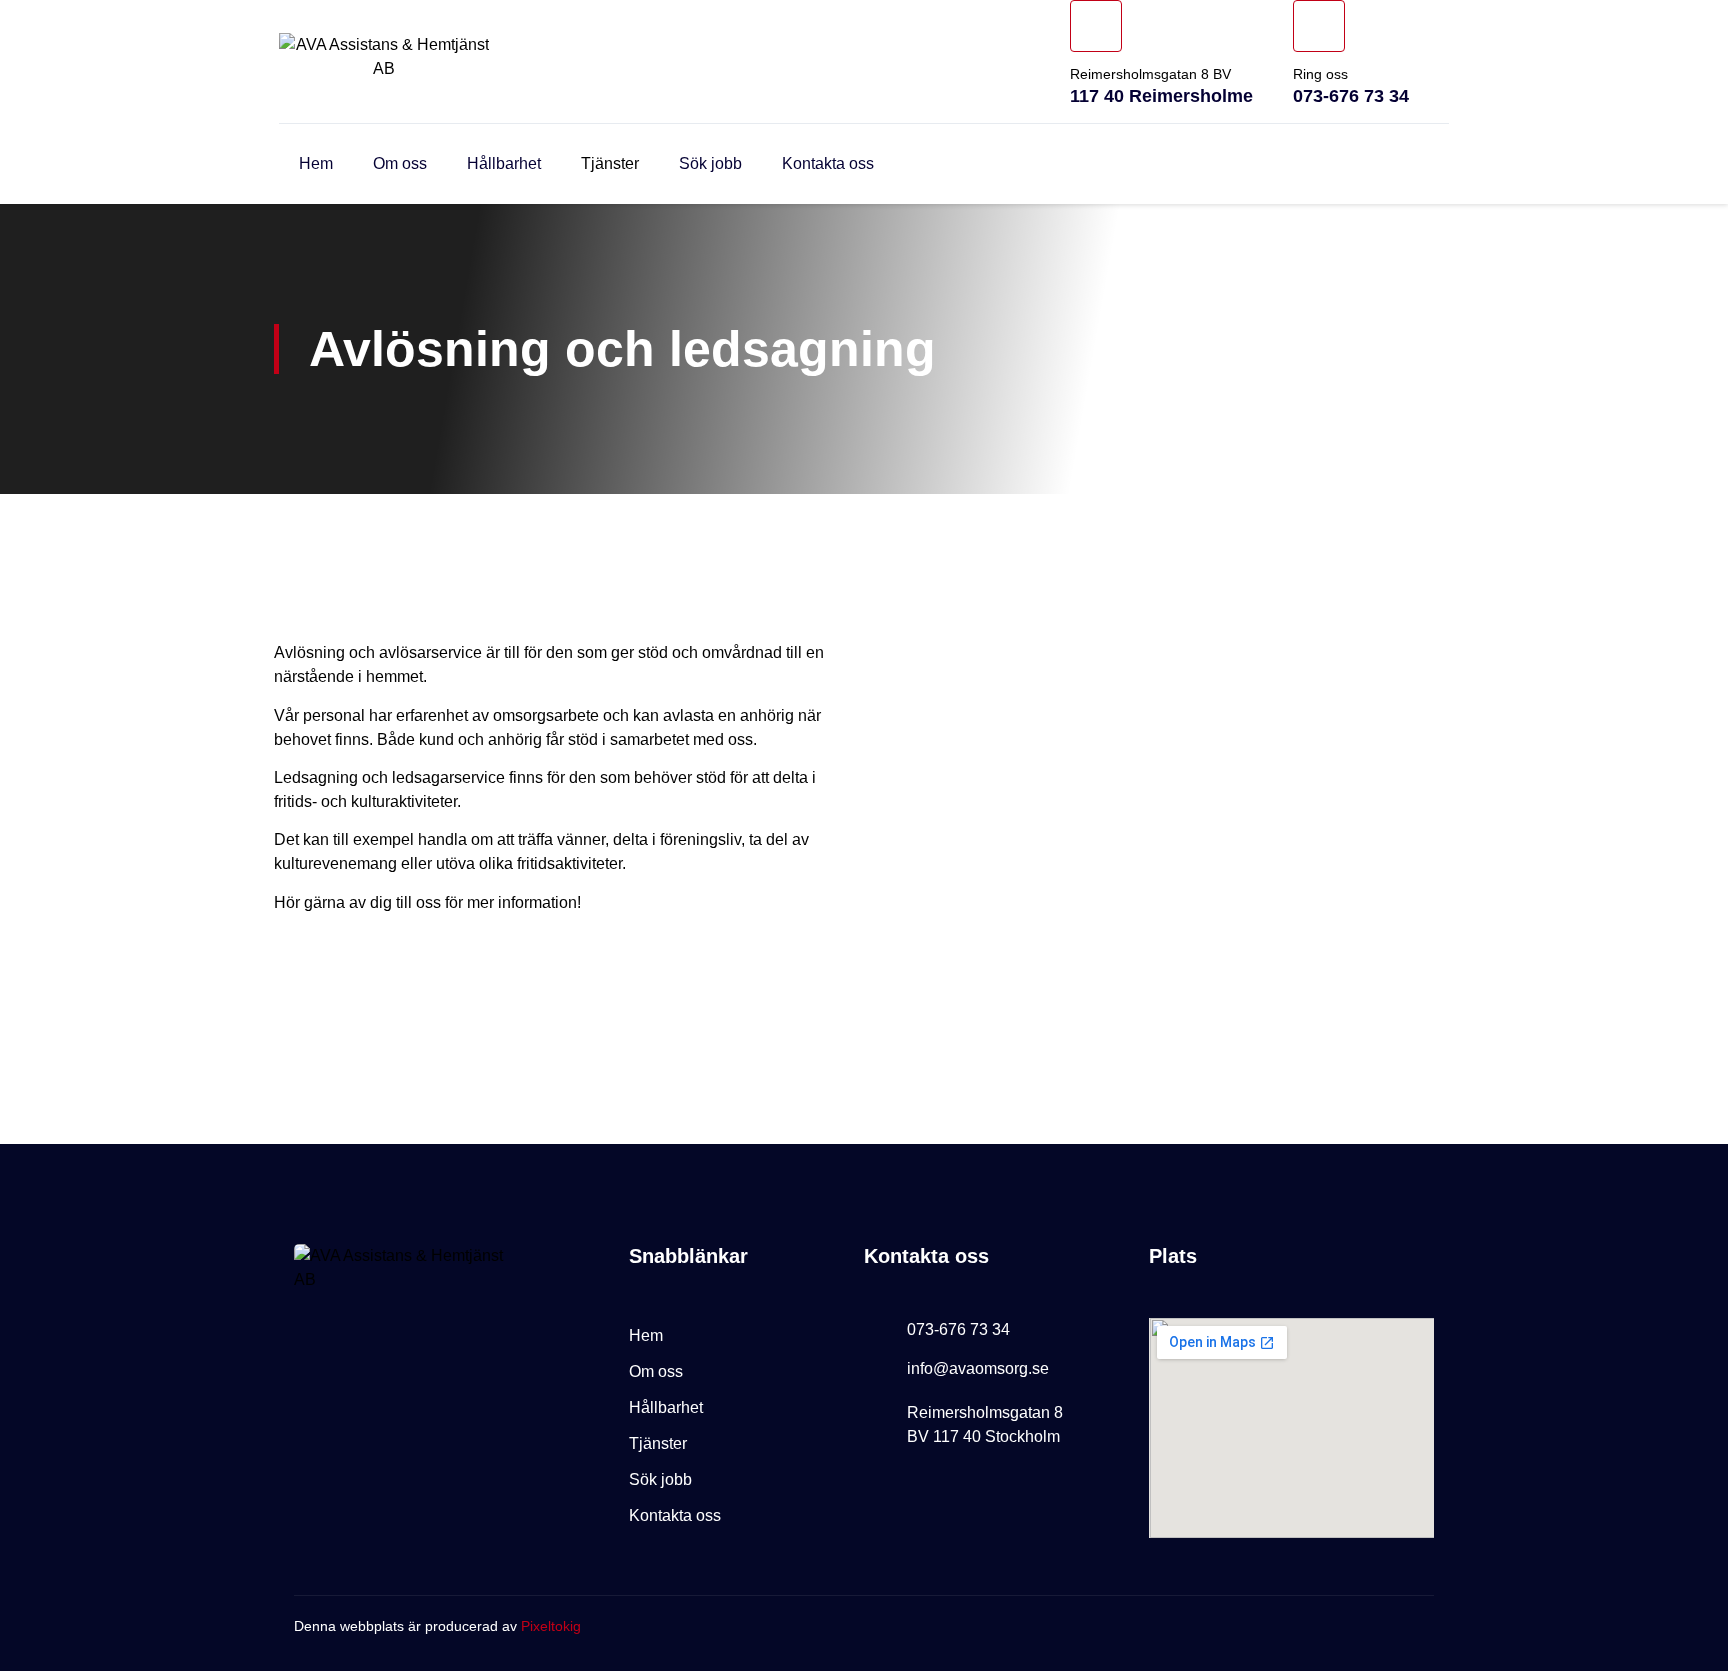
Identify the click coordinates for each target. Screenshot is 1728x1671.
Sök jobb (710, 163)
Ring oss (1320, 74)
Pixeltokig (551, 1626)
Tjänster (610, 163)
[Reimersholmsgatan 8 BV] (1096, 26)
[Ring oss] (1319, 26)
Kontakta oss (828, 163)
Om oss (400, 163)
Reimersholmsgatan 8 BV (1150, 74)
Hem (316, 163)
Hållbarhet (504, 163)
